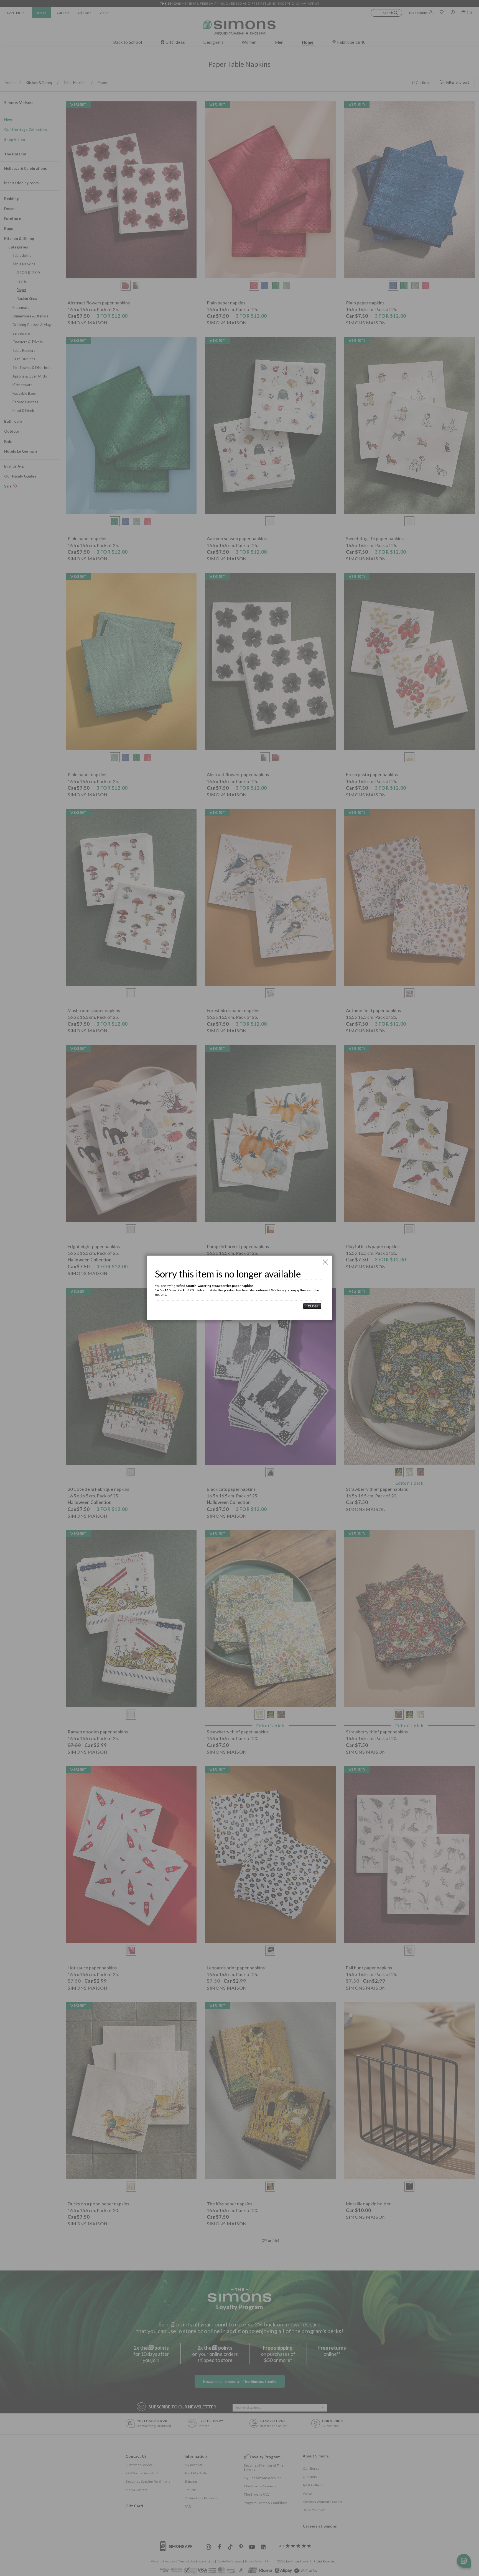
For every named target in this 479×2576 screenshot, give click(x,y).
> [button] (312, 1306)
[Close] (325, 1262)
